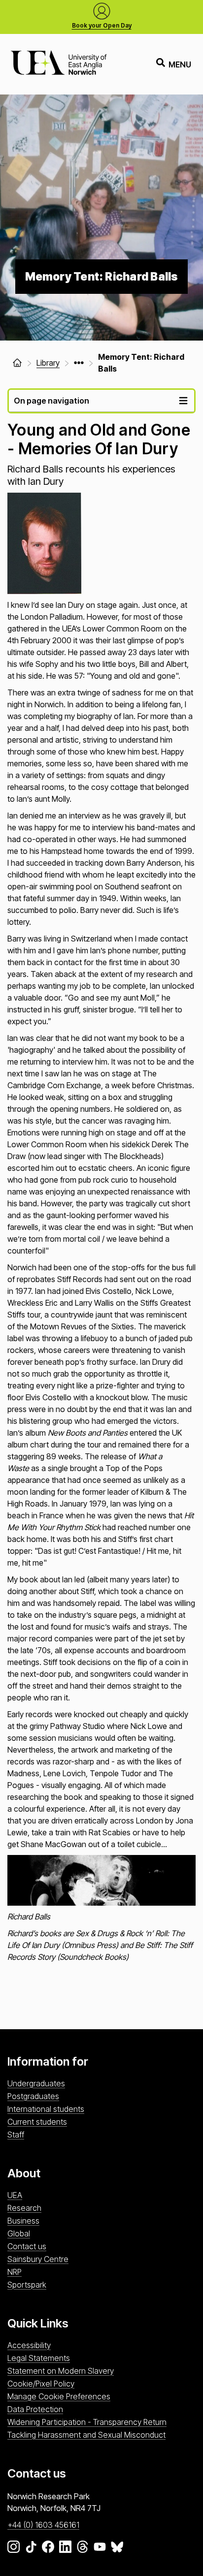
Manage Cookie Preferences (59, 2396)
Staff (16, 2135)
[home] (17, 363)
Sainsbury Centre (38, 2259)
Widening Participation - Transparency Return (87, 2422)
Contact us (27, 2246)
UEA (15, 2195)
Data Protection (35, 2409)
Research (24, 2208)
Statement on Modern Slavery (61, 2371)
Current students (37, 2122)
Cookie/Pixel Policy (41, 2384)
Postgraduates (33, 2096)
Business (23, 2221)
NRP (15, 2272)
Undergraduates (36, 2083)
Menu (180, 64)
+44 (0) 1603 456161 (43, 2525)
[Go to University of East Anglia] (59, 64)
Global (19, 2233)
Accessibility (29, 2345)
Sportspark (27, 2285)
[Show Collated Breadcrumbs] (79, 363)
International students (46, 2109)
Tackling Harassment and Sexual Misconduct (86, 2435)
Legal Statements (39, 2358)
